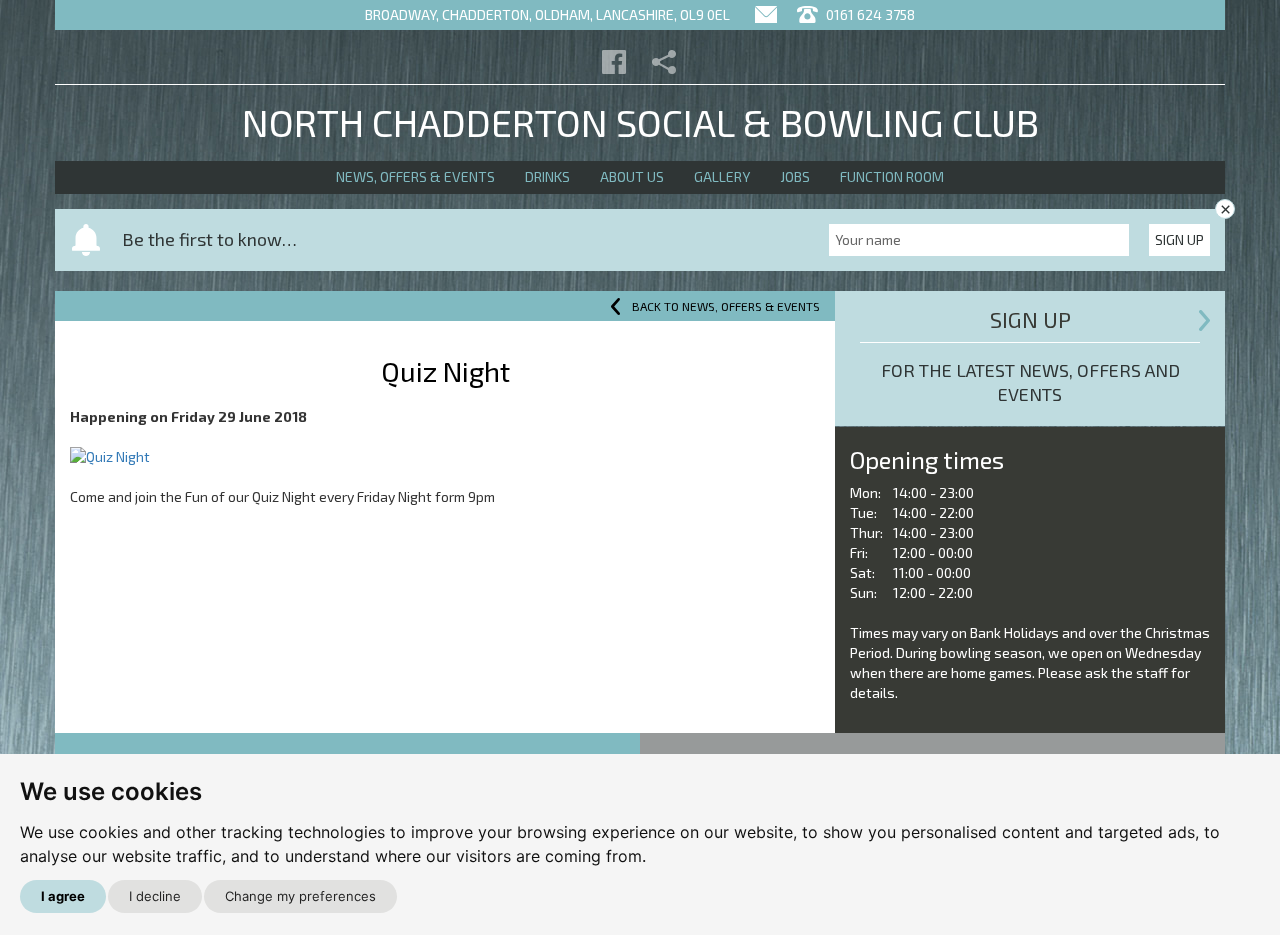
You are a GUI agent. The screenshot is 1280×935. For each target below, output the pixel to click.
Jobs (795, 176)
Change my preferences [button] (300, 896)
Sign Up (1179, 239)
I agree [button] (63, 896)
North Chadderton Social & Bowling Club (640, 122)
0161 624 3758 (869, 14)
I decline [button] (155, 896)
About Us (632, 176)
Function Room (892, 176)
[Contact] (766, 14)
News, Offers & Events (415, 176)
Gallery (722, 176)
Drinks (547, 176)
